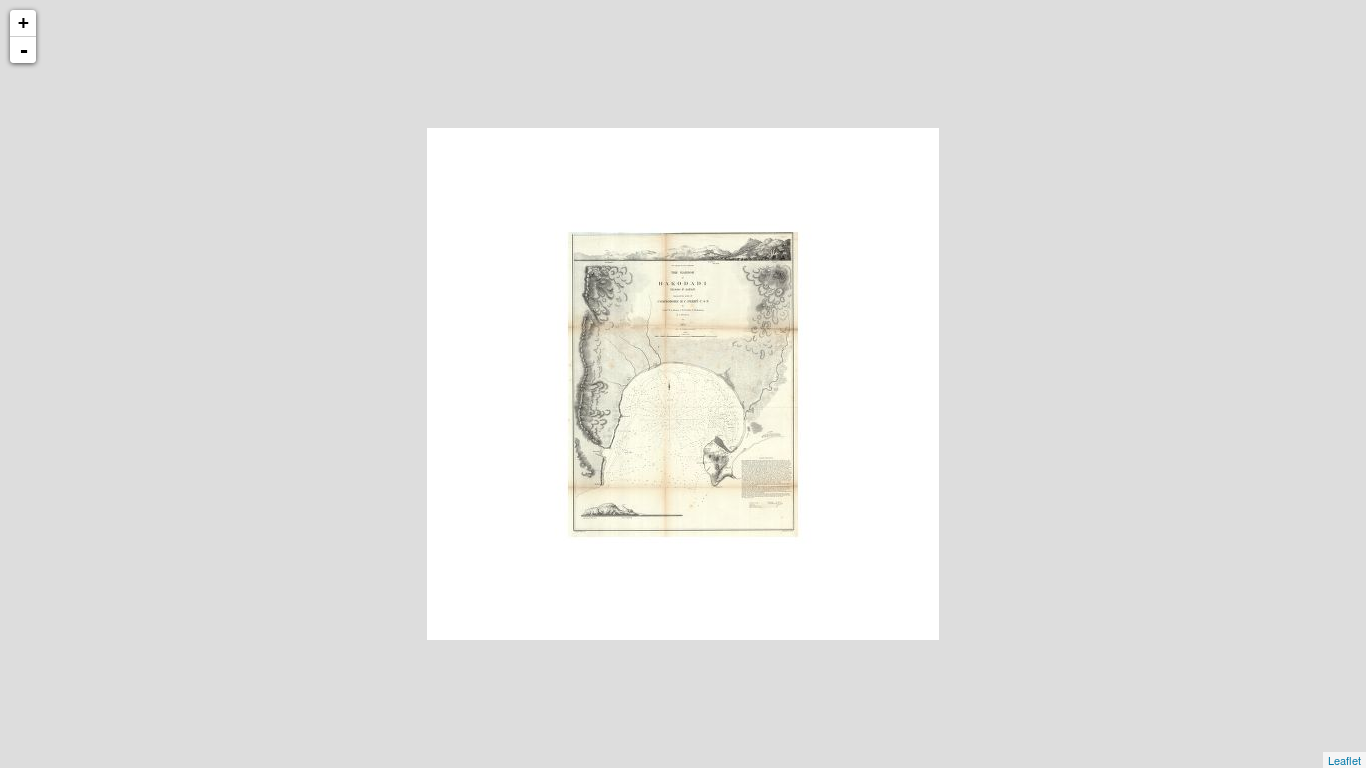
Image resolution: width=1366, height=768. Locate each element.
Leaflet (1344, 760)
